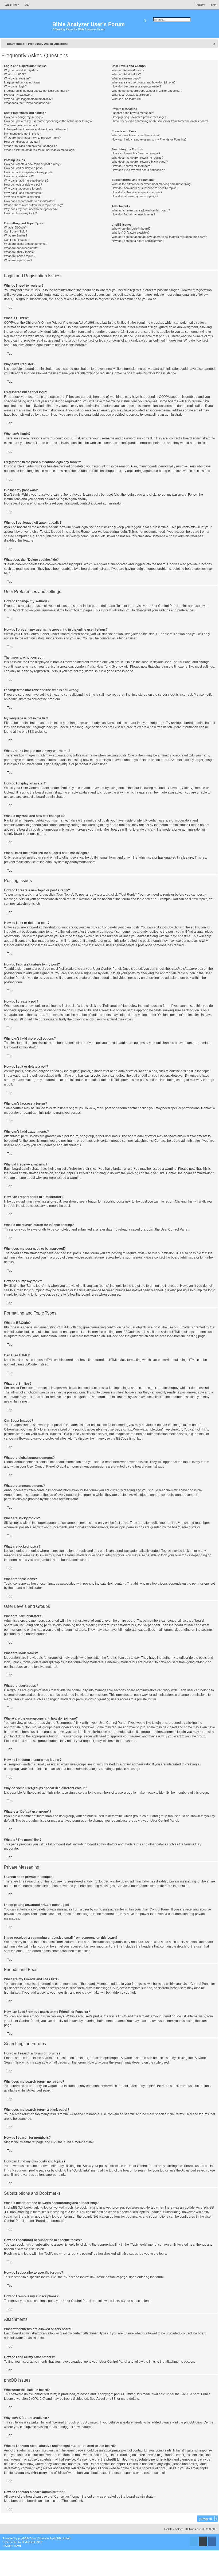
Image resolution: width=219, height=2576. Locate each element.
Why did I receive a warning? (23, 197)
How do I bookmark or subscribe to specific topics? (145, 188)
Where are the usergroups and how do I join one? (144, 82)
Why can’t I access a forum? (23, 189)
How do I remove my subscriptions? (135, 196)
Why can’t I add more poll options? (26, 181)
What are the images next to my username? (32, 138)
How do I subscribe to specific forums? (137, 192)
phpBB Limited (125, 2394)
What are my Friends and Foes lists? (136, 135)
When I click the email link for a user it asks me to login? (40, 150)
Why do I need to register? (21, 70)
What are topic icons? (18, 260)
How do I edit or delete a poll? (23, 185)
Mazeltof (30, 2542)
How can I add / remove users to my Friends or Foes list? (149, 139)
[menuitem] (25, 5)
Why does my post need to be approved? (31, 209)
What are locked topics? (20, 256)
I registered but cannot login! (22, 82)
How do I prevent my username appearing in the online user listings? (48, 121)
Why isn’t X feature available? (131, 233)
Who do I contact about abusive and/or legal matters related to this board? (159, 237)
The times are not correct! (21, 125)
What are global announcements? (26, 244)
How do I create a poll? (19, 176)
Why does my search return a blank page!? (140, 162)
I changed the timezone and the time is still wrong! (36, 129)
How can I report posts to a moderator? (30, 201)
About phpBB (106, 2399)
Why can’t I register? (17, 78)
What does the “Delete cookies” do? (27, 103)
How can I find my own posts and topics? (138, 170)
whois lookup (93, 2455)
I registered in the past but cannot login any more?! (37, 91)
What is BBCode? (15, 227)
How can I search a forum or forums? (136, 153)
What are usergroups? (126, 78)
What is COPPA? (15, 74)
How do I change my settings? (24, 117)
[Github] (203, 2541)
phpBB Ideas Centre (199, 2422)
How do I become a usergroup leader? (136, 86)
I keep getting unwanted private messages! (139, 117)
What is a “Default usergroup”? (132, 95)
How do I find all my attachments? (133, 214)
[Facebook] (212, 2541)
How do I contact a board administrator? (138, 241)
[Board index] (27, 27)
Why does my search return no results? (137, 158)
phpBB (27, 732)
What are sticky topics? (19, 252)
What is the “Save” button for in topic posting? (33, 205)
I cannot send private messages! (133, 113)
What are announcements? (21, 248)
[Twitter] (194, 2541)
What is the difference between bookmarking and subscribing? (152, 184)
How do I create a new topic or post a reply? (33, 164)
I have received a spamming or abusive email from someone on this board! (160, 121)
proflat (13, 2542)
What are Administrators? (128, 70)
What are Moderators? (126, 74)
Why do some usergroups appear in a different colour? (147, 91)
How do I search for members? (132, 166)
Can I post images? (17, 240)
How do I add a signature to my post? (28, 172)
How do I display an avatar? (22, 142)
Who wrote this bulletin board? (131, 229)
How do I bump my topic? (20, 213)
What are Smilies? (16, 235)
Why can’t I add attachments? (23, 193)
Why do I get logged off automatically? (28, 99)
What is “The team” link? (127, 99)
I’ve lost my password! (19, 95)
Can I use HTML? (15, 231)
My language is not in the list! (23, 134)
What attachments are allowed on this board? (141, 210)
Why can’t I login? (15, 86)
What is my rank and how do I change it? (30, 146)
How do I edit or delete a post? (24, 168)
